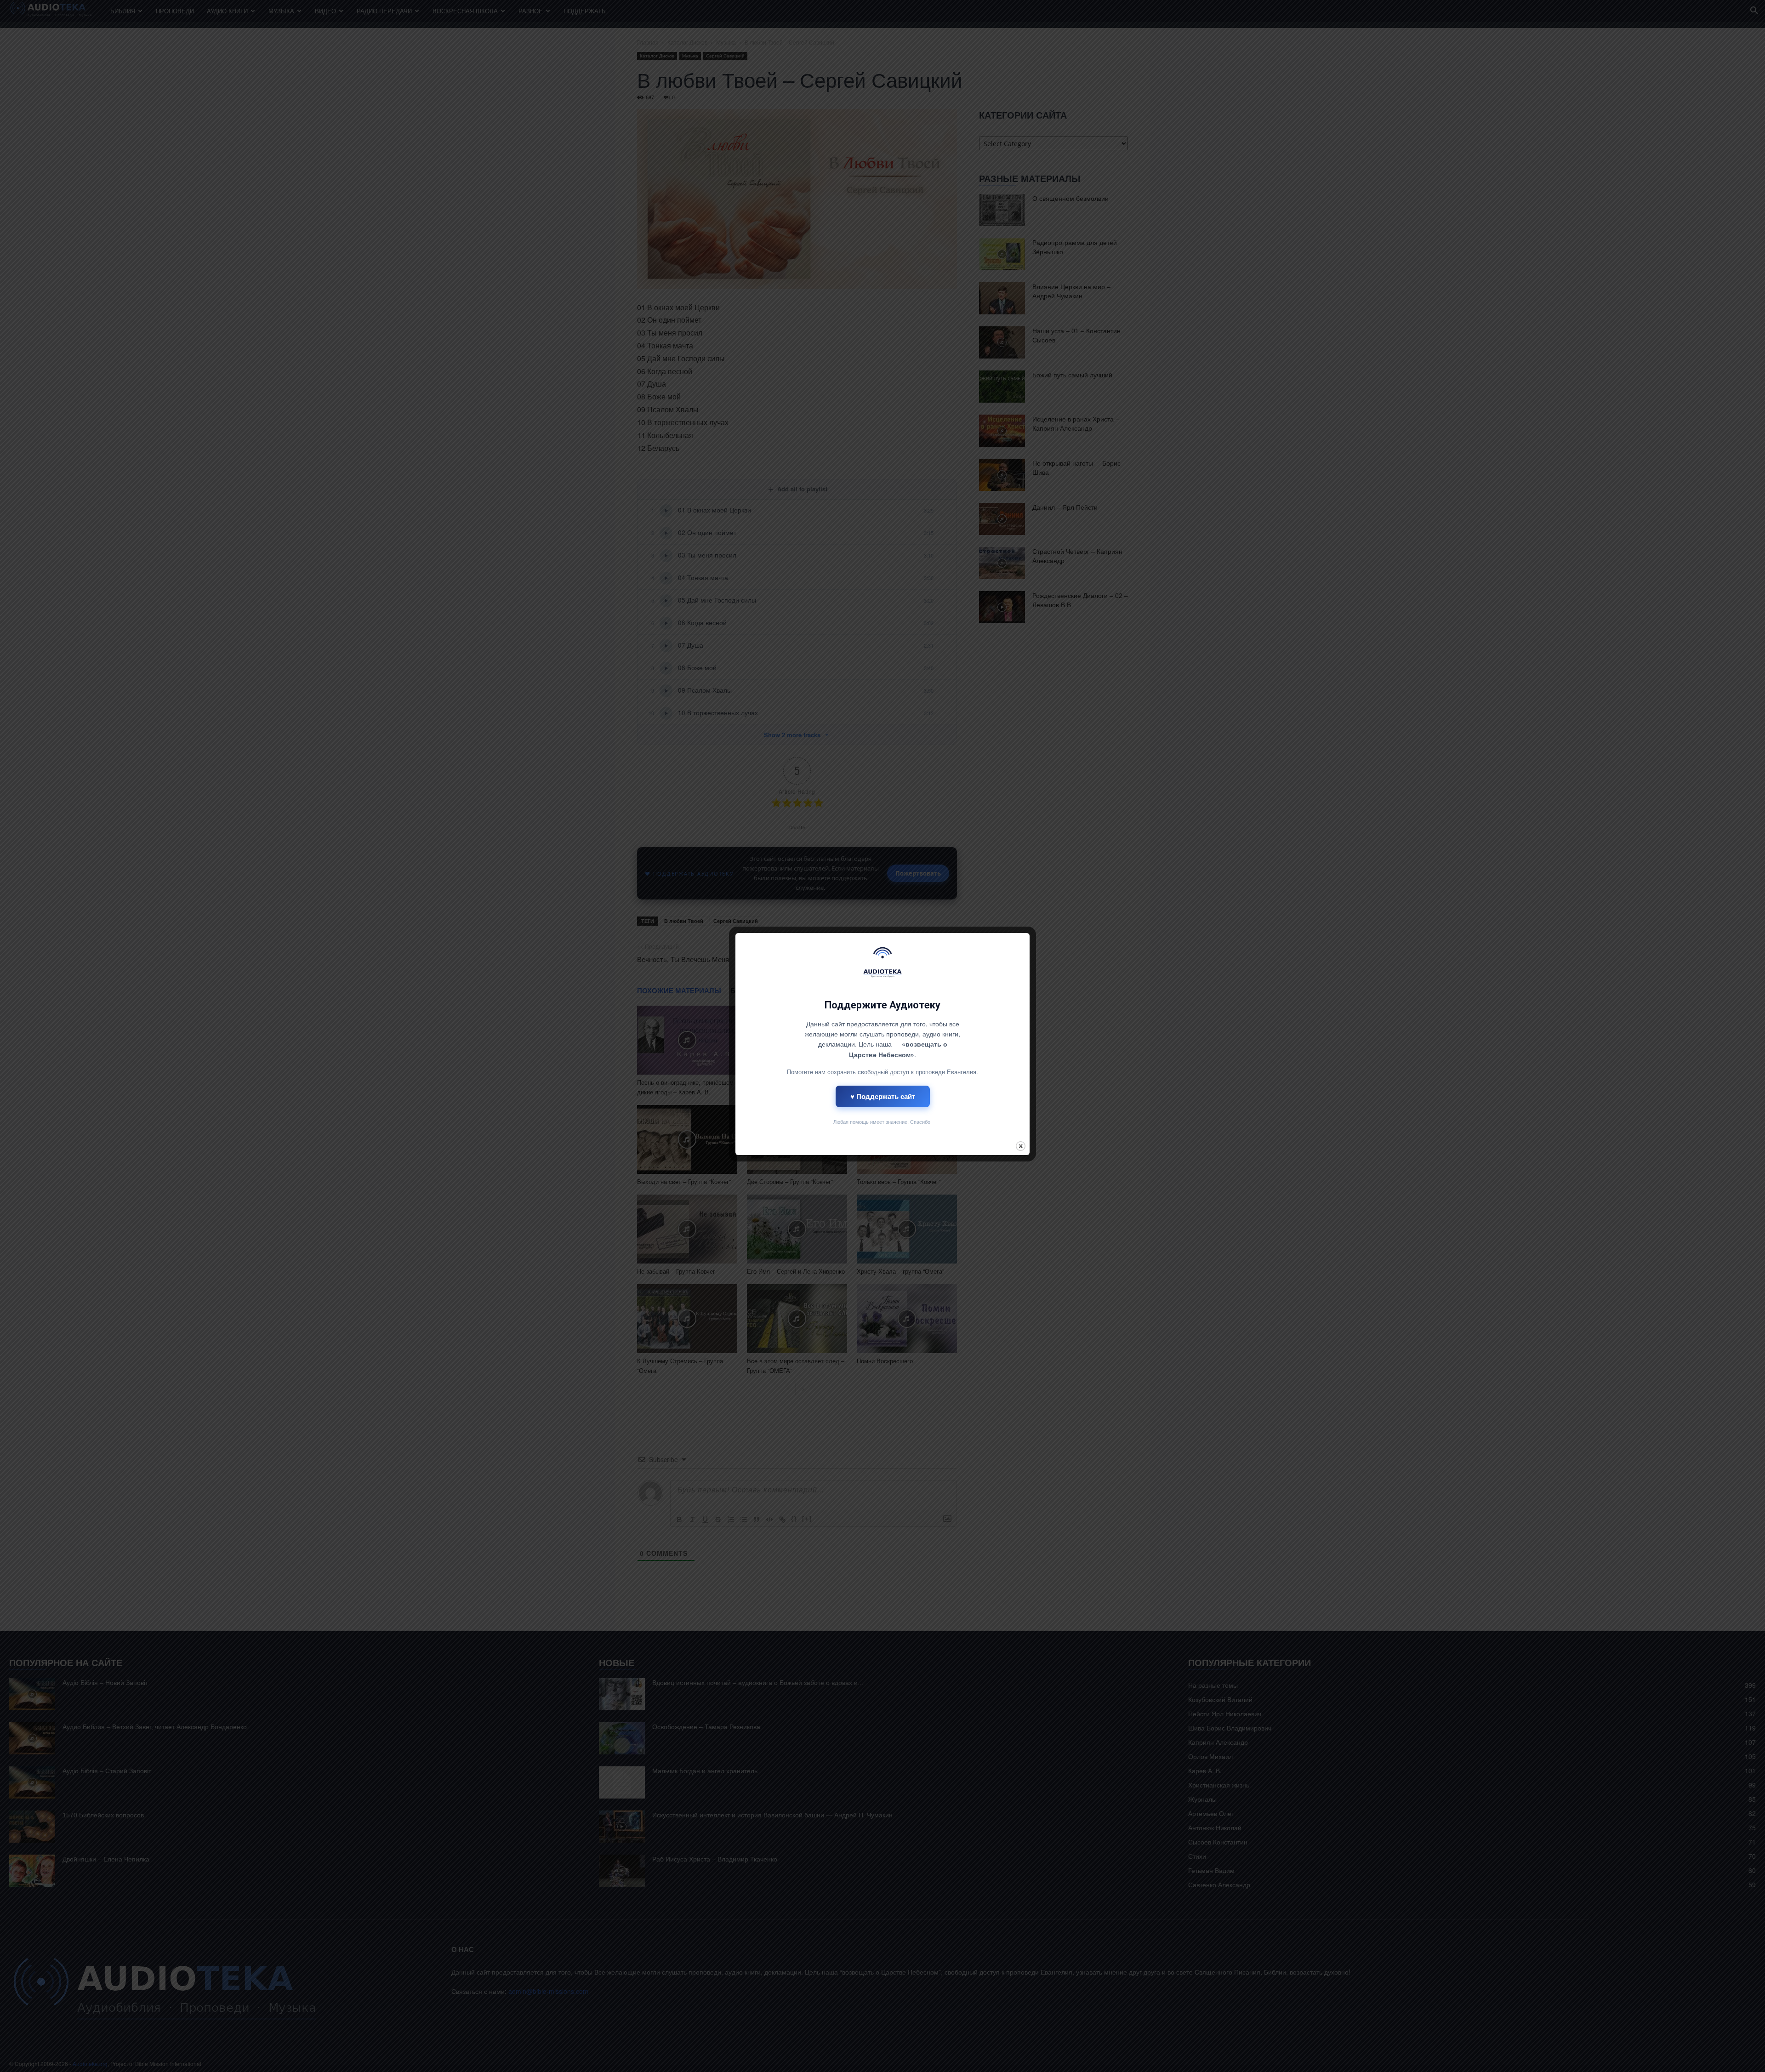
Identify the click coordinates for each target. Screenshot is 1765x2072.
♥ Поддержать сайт (883, 1096)
